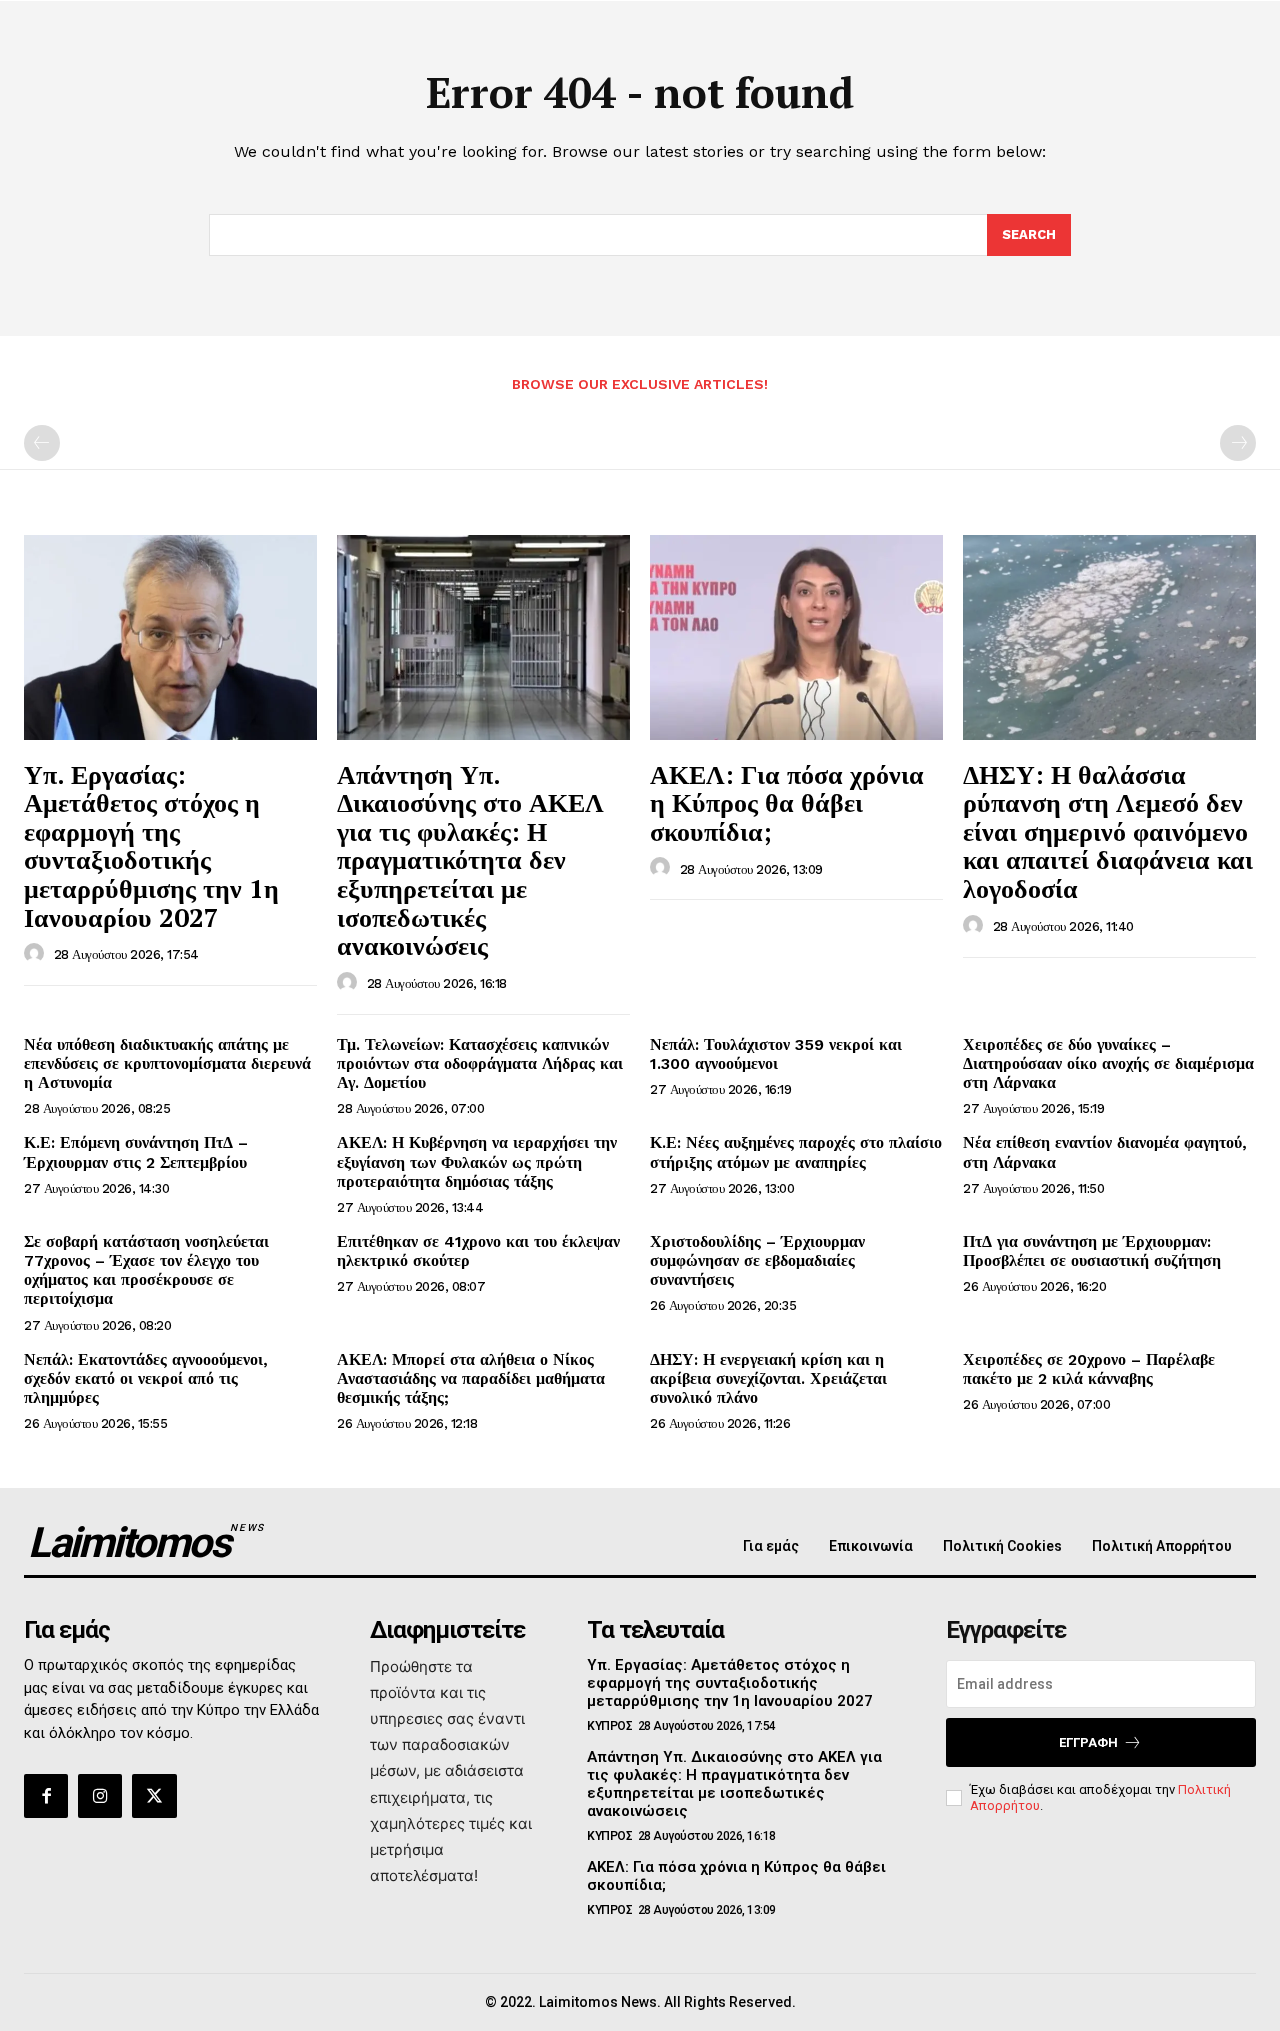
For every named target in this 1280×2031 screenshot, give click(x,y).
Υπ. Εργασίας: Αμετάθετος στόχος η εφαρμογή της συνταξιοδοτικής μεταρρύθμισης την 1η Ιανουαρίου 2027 (151, 845)
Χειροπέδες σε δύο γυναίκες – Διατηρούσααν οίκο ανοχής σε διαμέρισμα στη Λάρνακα (1108, 1063)
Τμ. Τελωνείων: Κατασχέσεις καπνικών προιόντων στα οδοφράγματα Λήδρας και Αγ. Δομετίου (480, 1063)
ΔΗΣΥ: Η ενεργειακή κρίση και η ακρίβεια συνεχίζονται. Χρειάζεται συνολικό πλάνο (768, 1378)
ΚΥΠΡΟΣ (609, 1726)
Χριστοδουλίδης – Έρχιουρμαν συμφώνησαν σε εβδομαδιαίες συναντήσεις (757, 1260)
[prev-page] (42, 443)
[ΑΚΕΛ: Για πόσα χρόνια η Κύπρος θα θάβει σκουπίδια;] (796, 637)
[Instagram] (100, 1796)
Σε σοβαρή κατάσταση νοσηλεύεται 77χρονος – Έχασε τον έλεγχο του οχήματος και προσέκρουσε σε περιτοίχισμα (146, 1270)
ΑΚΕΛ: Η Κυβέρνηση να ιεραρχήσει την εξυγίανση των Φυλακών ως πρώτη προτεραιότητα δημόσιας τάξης (477, 1161)
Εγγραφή (1088, 1742)
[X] (154, 1796)
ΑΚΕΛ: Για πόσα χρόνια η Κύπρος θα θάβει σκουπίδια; (787, 802)
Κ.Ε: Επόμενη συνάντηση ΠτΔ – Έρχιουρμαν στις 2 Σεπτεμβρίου (136, 1152)
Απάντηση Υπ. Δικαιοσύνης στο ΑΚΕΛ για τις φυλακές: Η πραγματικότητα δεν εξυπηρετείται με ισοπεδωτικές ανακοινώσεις (470, 860)
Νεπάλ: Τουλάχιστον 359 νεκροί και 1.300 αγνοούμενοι (776, 1054)
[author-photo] (37, 954)
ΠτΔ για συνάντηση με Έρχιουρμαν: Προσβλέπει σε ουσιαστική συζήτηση (1092, 1251)
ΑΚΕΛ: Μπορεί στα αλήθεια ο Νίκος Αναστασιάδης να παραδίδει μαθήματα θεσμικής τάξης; (471, 1378)
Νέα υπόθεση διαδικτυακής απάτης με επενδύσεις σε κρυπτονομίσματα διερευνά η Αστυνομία (167, 1063)
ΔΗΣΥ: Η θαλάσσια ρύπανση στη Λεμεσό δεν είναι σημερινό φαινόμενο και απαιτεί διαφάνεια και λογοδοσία (1108, 831)
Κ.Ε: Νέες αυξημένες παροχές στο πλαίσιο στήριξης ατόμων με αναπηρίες (796, 1152)
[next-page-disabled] (1238, 443)
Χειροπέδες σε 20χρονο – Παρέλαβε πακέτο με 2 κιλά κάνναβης (1089, 1369)
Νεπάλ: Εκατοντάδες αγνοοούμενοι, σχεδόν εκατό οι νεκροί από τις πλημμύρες (146, 1378)
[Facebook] (46, 1796)
